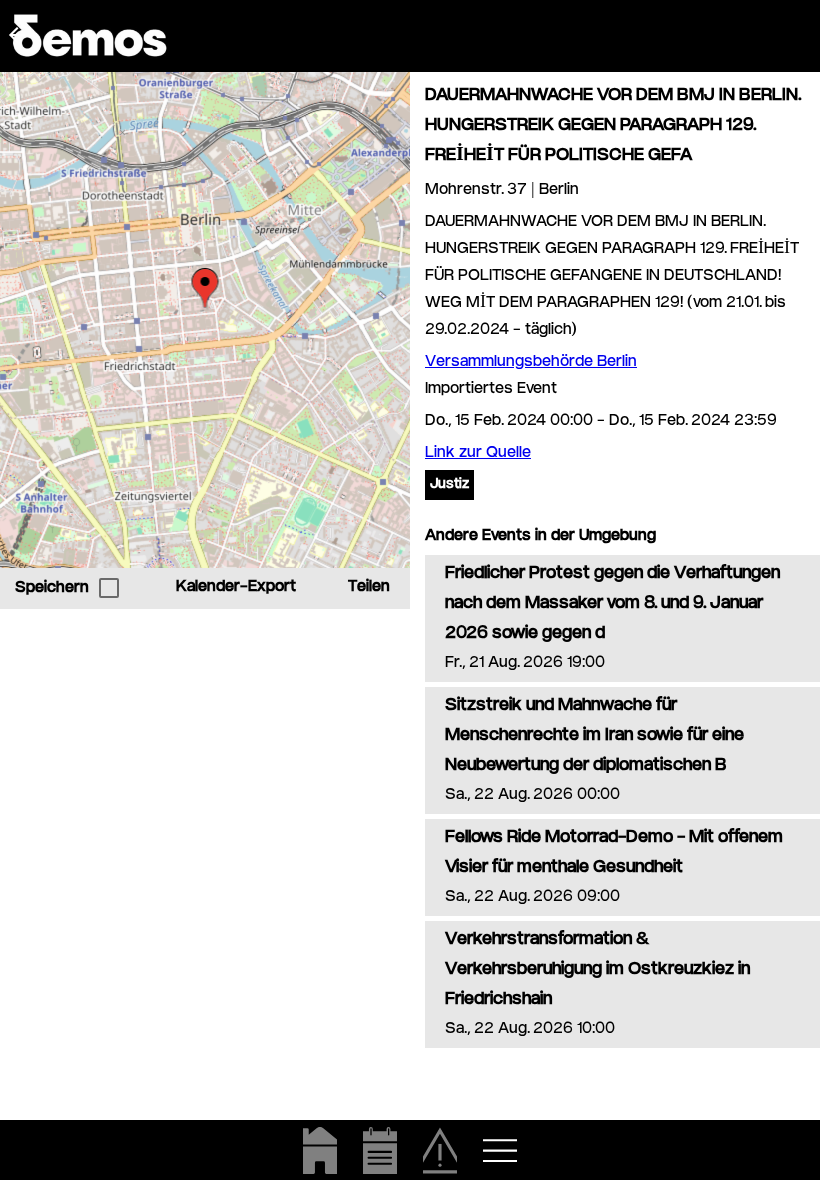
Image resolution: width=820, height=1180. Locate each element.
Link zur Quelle (478, 453)
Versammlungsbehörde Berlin (531, 362)
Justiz (449, 485)
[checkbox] (109, 588)
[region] (205, 320)
